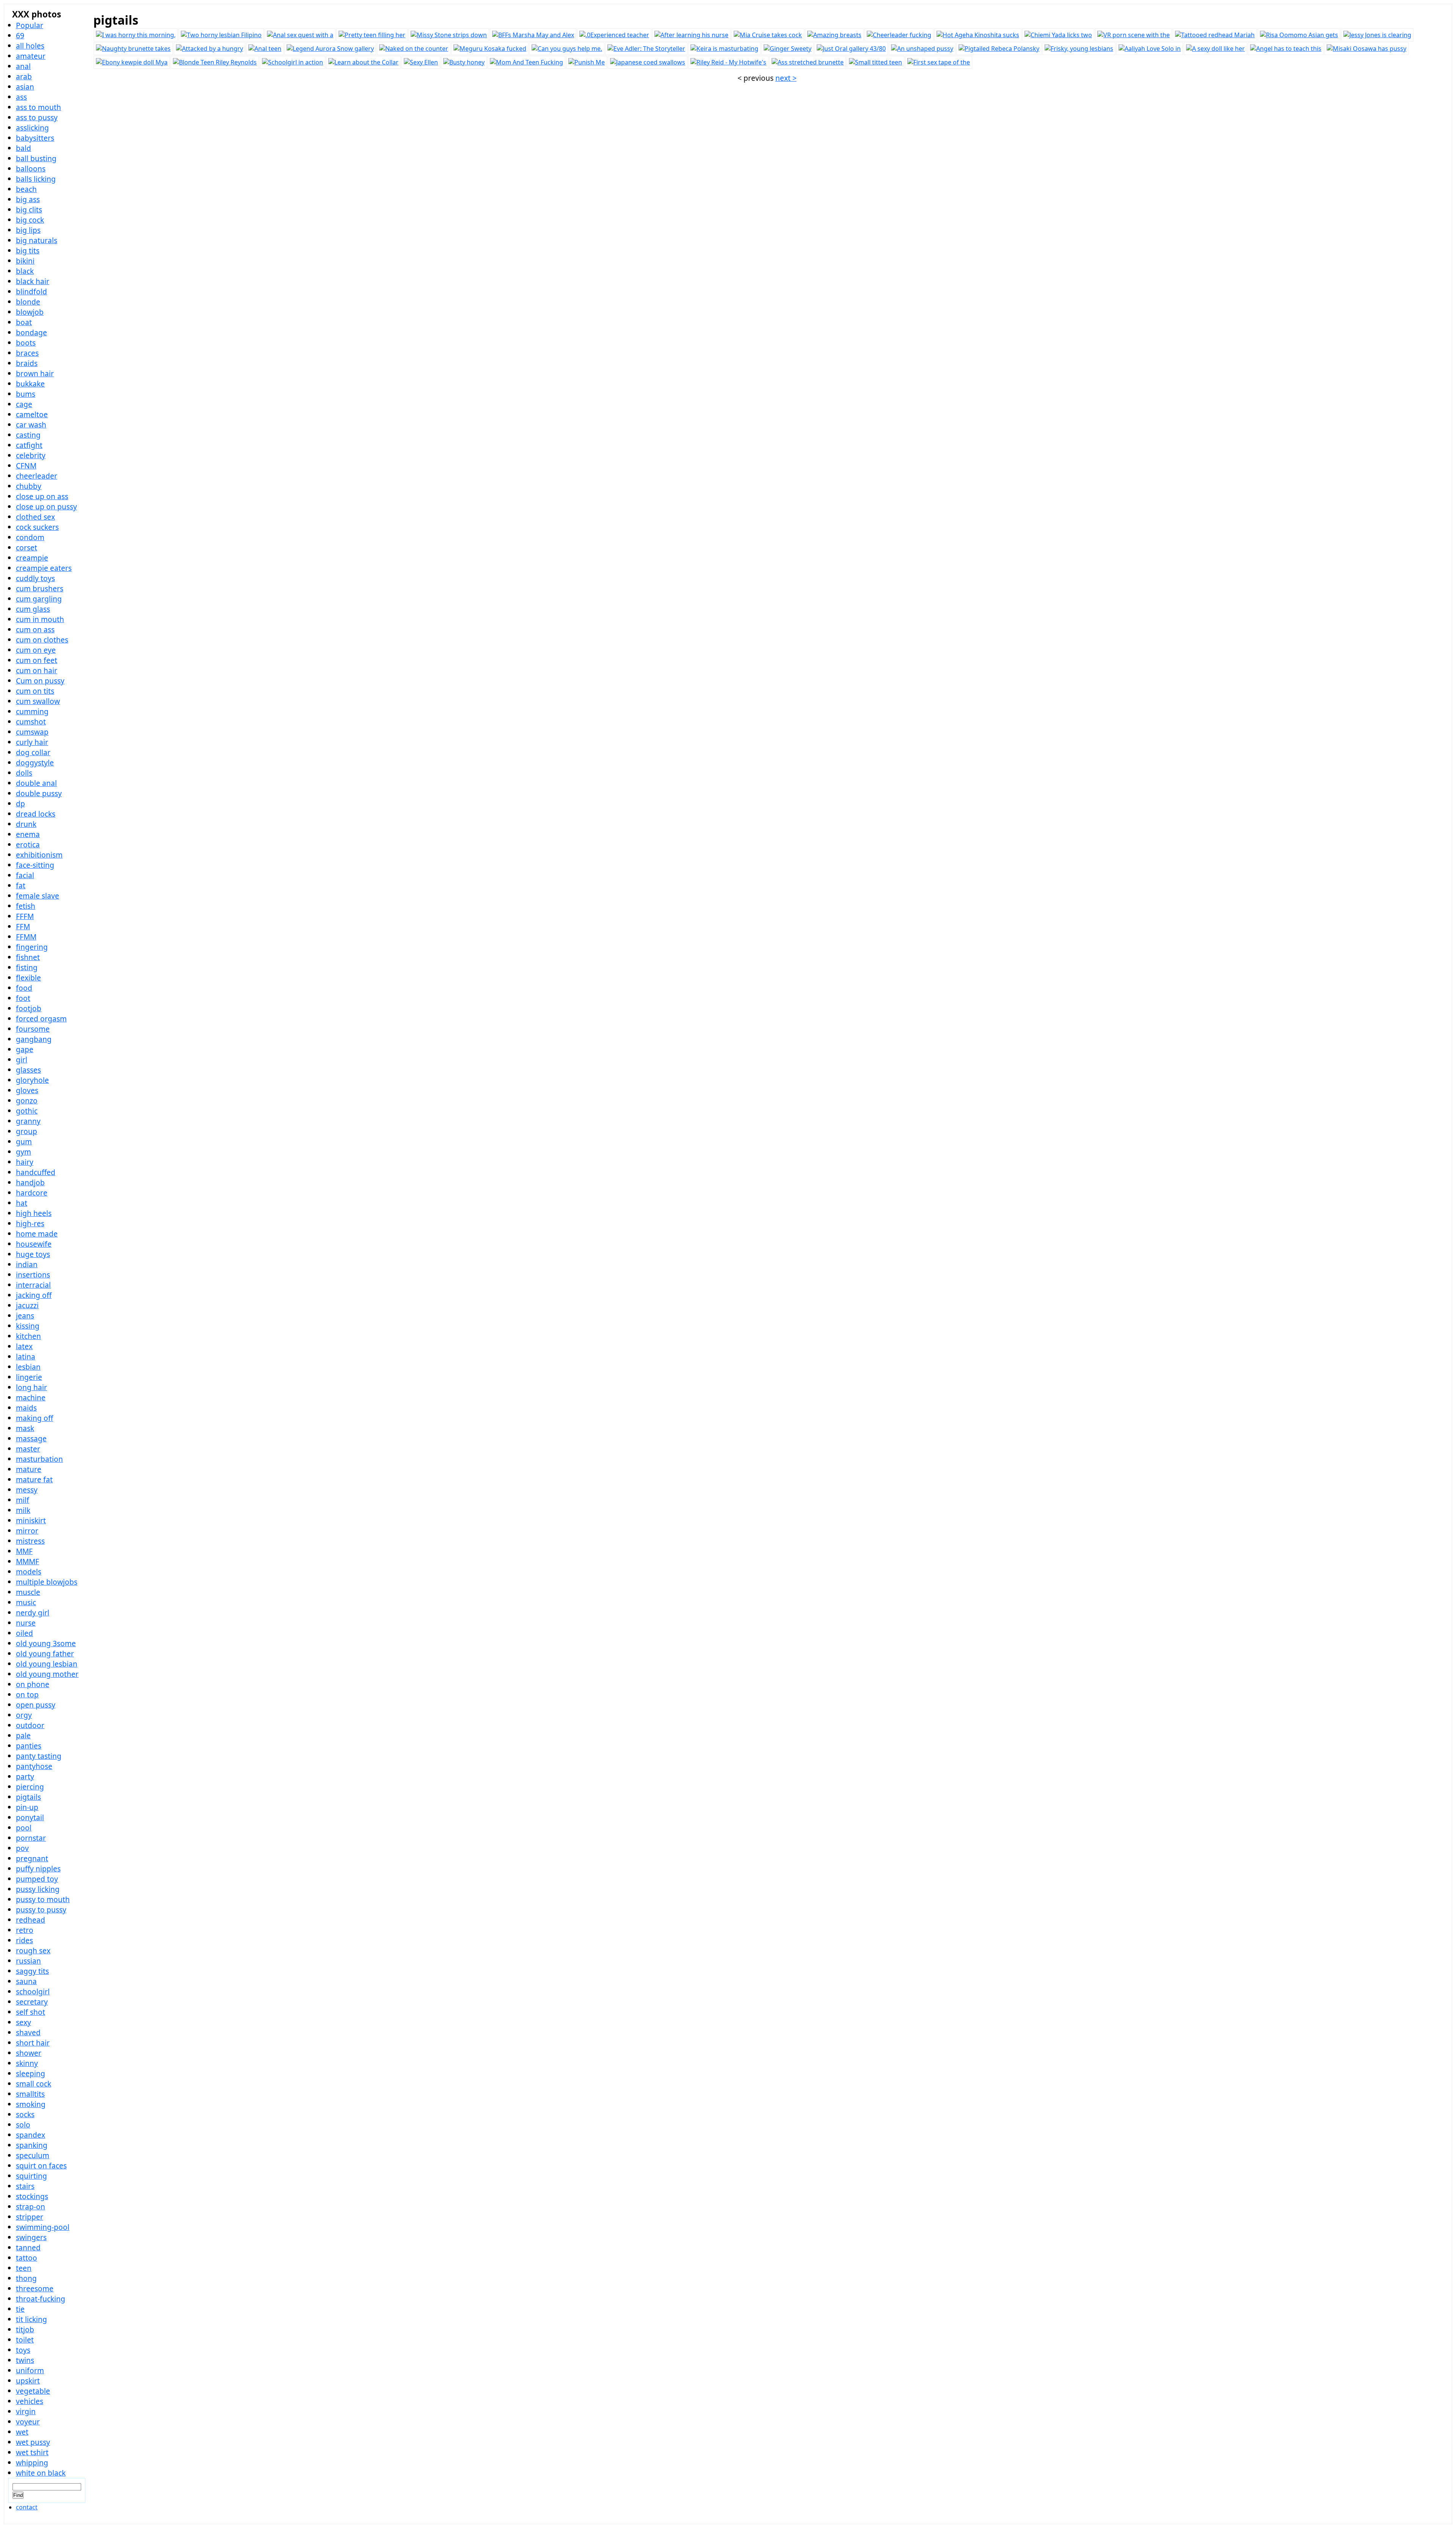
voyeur (28, 2422)
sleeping (31, 2073)
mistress (30, 1541)
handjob (30, 1182)
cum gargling (39, 599)
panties (29, 1746)
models (29, 1572)
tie (20, 2309)
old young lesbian (47, 1664)
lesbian (28, 1367)
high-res (30, 1223)
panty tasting (39, 1756)
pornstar (31, 1838)
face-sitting (35, 865)
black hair (33, 281)
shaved (28, 2032)
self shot (31, 2012)
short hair (33, 2043)
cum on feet (37, 660)
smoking (31, 2104)
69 (20, 35)
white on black (41, 2473)
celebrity (31, 455)
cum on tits (35, 691)
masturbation (39, 1459)
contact (27, 2507)
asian (25, 87)
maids (26, 1408)
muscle (28, 1592)
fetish (26, 906)
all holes (30, 46)
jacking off (34, 1295)
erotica (28, 844)
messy (27, 1490)
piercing (30, 1787)
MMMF (27, 1561)
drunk (26, 824)
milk (23, 1510)
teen (24, 2268)
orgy (24, 1715)
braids (27, 363)
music (26, 1602)
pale (23, 1735)
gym (24, 1152)
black (25, 271)
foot (23, 998)
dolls (24, 773)
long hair (31, 1387)
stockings (32, 2196)
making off (35, 1418)
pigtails (28, 1797)
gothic (27, 1111)
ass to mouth (38, 107)
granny (28, 1121)
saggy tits (32, 1971)
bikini (25, 261)
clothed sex (35, 517)
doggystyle (35, 763)
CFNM (26, 466)
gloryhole (32, 1080)
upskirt (28, 2381)
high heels (34, 1213)
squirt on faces (41, 2166)
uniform (30, 2370)
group (27, 1131)
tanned (28, 2248)
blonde (28, 302)
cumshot (31, 722)
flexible (28, 978)
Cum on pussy (40, 681)
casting (28, 435)
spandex (31, 2135)
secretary (32, 2002)
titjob (25, 2329)
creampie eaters (44, 568)
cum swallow (38, 701)
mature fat (34, 1479)
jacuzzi (27, 1305)
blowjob (30, 312)
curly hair (32, 742)
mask (25, 1428)
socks (25, 2114)
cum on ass (35, 629)
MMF (24, 1551)
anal (23, 66)
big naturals (37, 240)
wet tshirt (32, 2452)
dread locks (36, 814)
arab (24, 76)
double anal (36, 783)
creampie (32, 558)
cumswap (32, 732)
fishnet (28, 957)
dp (20, 804)
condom (30, 537)
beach (26, 189)
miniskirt (31, 1520)
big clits (29, 210)
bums (26, 394)
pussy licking (38, 1889)
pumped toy (37, 1879)
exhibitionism (39, 855)
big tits (28, 251)
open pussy (36, 1705)
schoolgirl (33, 1991)
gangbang (34, 1039)
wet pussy (33, 2442)
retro (25, 1930)
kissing (28, 1326)
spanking (32, 2145)
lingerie (29, 1377)
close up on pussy (46, 507)
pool (24, 1828)
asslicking (32, 128)
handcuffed (36, 1172)
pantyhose (34, 1766)
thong (26, 2278)
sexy (24, 2022)
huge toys (33, 1254)
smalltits (30, 2094)
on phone (33, 1684)
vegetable (33, 2391)
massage (31, 1438)
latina (26, 1357)
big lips (28, 230)
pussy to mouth (43, 1899)
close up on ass (42, 496)
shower (29, 2053)
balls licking (36, 179)
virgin (26, 2411)
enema (28, 834)
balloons (31, 169)
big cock (30, 220)
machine (31, 1398)
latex (24, 1346)
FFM (23, 926)
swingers (31, 2237)
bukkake (30, 384)
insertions (33, 1275)
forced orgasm (41, 1019)
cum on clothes (42, 640)
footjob (29, 1008)
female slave (38, 896)
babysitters (35, 138)
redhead (31, 1920)
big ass (28, 199)
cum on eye (36, 650)
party (25, 1776)
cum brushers (40, 588)
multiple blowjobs (47, 1582)
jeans (25, 1316)
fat (21, 885)
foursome (33, 1029)
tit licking (31, 2319)
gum (24, 1141)
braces (27, 353)
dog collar (33, 752)
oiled (24, 1633)
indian (27, 1264)
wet (22, 2432)
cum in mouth (40, 619)
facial (25, 875)
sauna (26, 1981)
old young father (45, 1654)
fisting (27, 967)
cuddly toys (35, 578)
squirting (31, 2176)
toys (23, 2350)
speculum (33, 2155)
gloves (27, 1090)
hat (22, 1203)
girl (22, 1060)
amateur (31, 56)
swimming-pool (43, 2227)
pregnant (32, 1858)
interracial (33, 1285)
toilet (25, 2340)
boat (24, 322)
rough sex (33, 1951)
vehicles (30, 2401)
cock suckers (37, 527)
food (24, 988)
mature (29, 1469)
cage (24, 404)
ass (21, 97)
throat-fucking (41, 2299)
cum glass (33, 609)
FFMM (26, 937)
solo (23, 2125)
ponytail (30, 1817)
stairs (25, 2186)
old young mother (47, 1674)
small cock (34, 2084)
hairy (25, 1162)
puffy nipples (38, 1869)
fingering (32, 947)
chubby (29, 486)
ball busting (36, 158)
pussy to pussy (41, 1910)
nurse (26, 1623)
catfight (29, 445)
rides (24, 1940)
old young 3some (46, 1643)
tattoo (27, 2258)
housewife (34, 1244)
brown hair (35, 373)
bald (24, 148)
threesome (35, 2288)
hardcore (32, 1193)
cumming (32, 711)
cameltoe (32, 414)
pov (22, 1848)
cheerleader (37, 476)
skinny (27, 2063)
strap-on (31, 2207)
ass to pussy (37, 117)
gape (25, 1049)
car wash (31, 425)
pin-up (27, 1807)
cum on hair (37, 670)
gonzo (27, 1101)
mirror (27, 1531)
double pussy (39, 793)
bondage (31, 332)
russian (28, 1961)
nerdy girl (33, 1613)
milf (23, 1500)
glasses (28, 1070)
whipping (32, 2463)
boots (26, 343)
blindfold (31, 291)
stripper (30, 2217)
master (28, 1449)
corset (27, 548)
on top (27, 1694)
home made (37, 1234)
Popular (30, 25)
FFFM (25, 916)
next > (786, 78)
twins (25, 2360)
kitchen (28, 1336)
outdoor (30, 1725)
